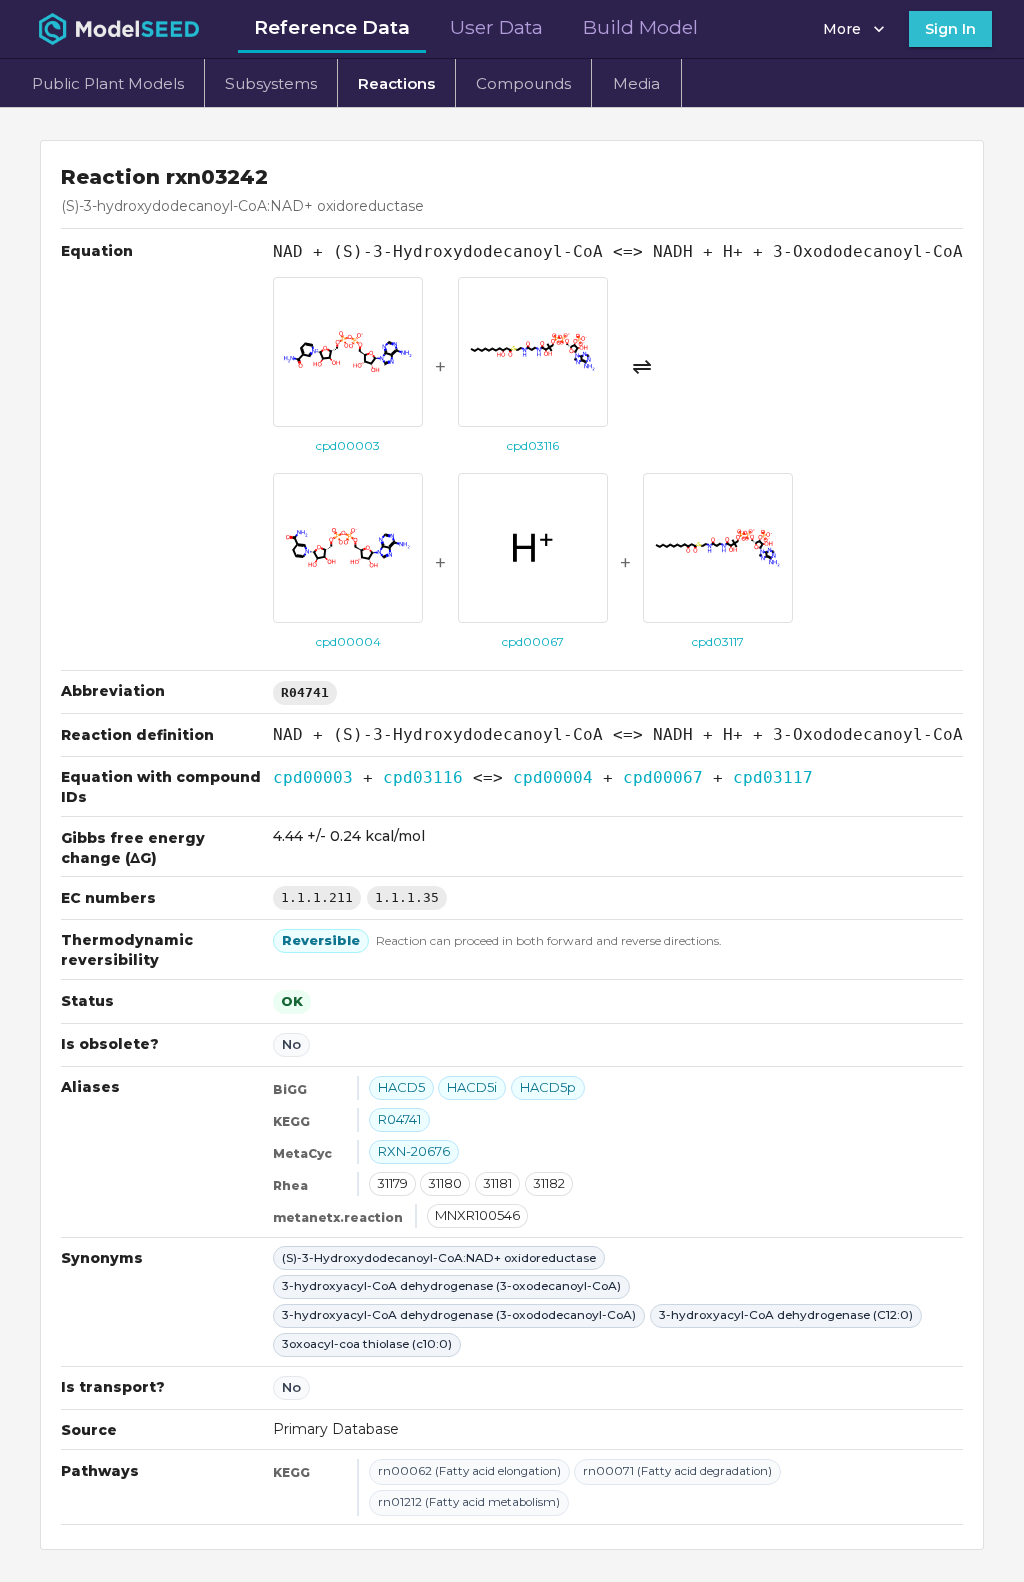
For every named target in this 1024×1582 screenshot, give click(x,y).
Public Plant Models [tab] (108, 83)
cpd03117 (773, 777)
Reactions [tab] (396, 83)
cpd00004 (553, 777)
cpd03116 (423, 777)
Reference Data (332, 27)
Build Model (640, 27)
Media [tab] (636, 83)
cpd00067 (663, 777)
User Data (496, 27)
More (842, 29)
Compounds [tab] (523, 83)
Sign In (950, 29)
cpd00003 (313, 777)
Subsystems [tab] (271, 83)
